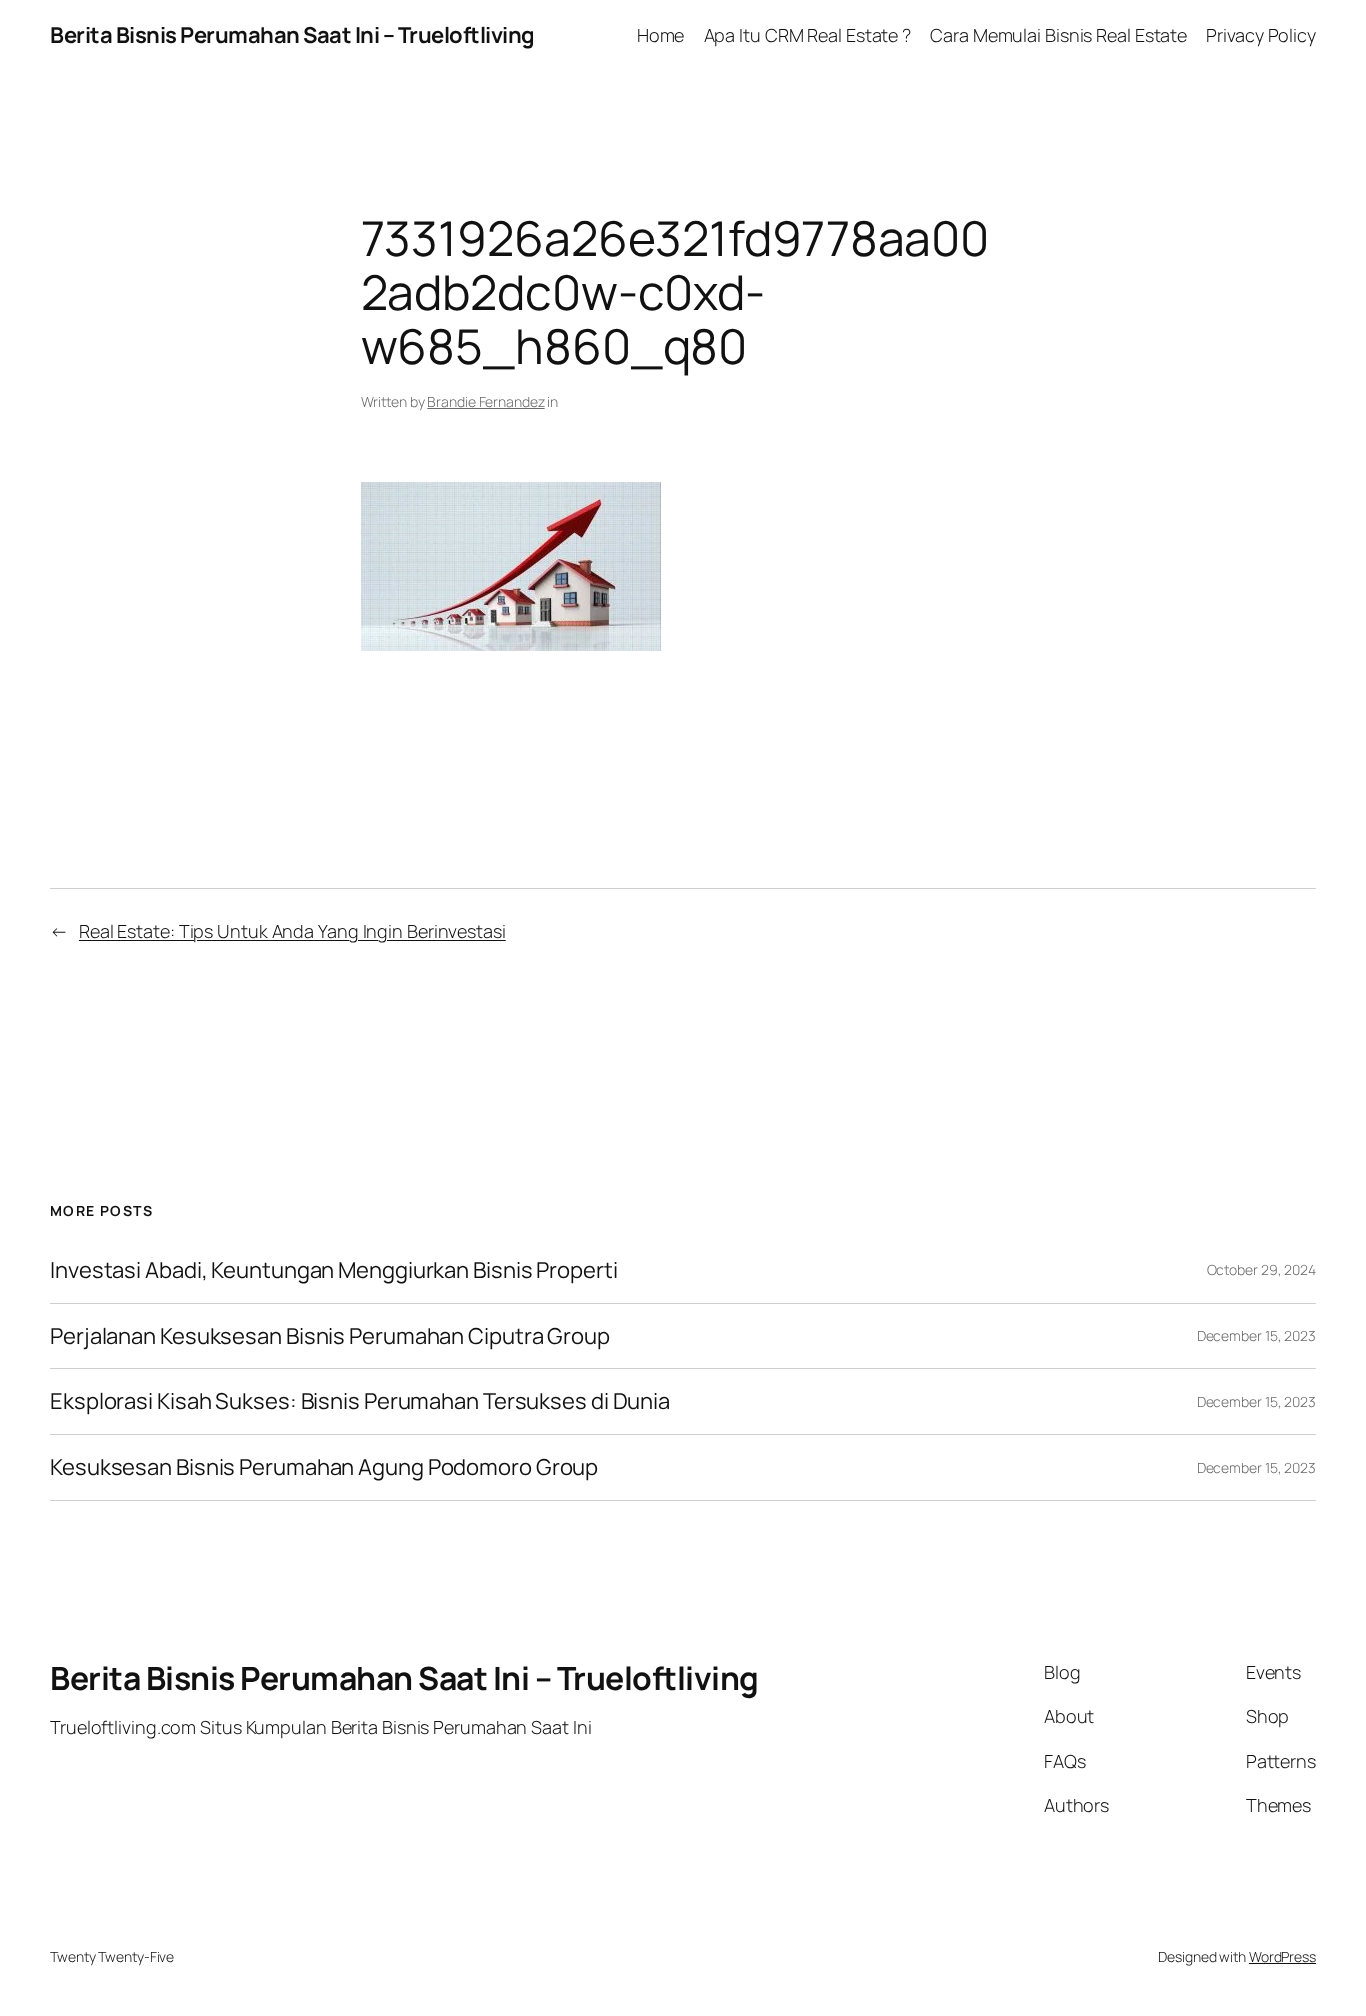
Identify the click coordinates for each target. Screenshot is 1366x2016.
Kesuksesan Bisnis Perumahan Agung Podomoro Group (324, 1467)
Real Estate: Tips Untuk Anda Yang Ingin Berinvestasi (292, 931)
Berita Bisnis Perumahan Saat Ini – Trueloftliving (292, 35)
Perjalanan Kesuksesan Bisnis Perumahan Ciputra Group (330, 1336)
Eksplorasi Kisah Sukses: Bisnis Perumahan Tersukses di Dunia (360, 1401)
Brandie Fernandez (485, 401)
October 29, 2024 (1261, 1269)
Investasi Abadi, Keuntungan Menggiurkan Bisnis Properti (334, 1270)
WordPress (1282, 1956)
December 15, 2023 (1256, 1335)
